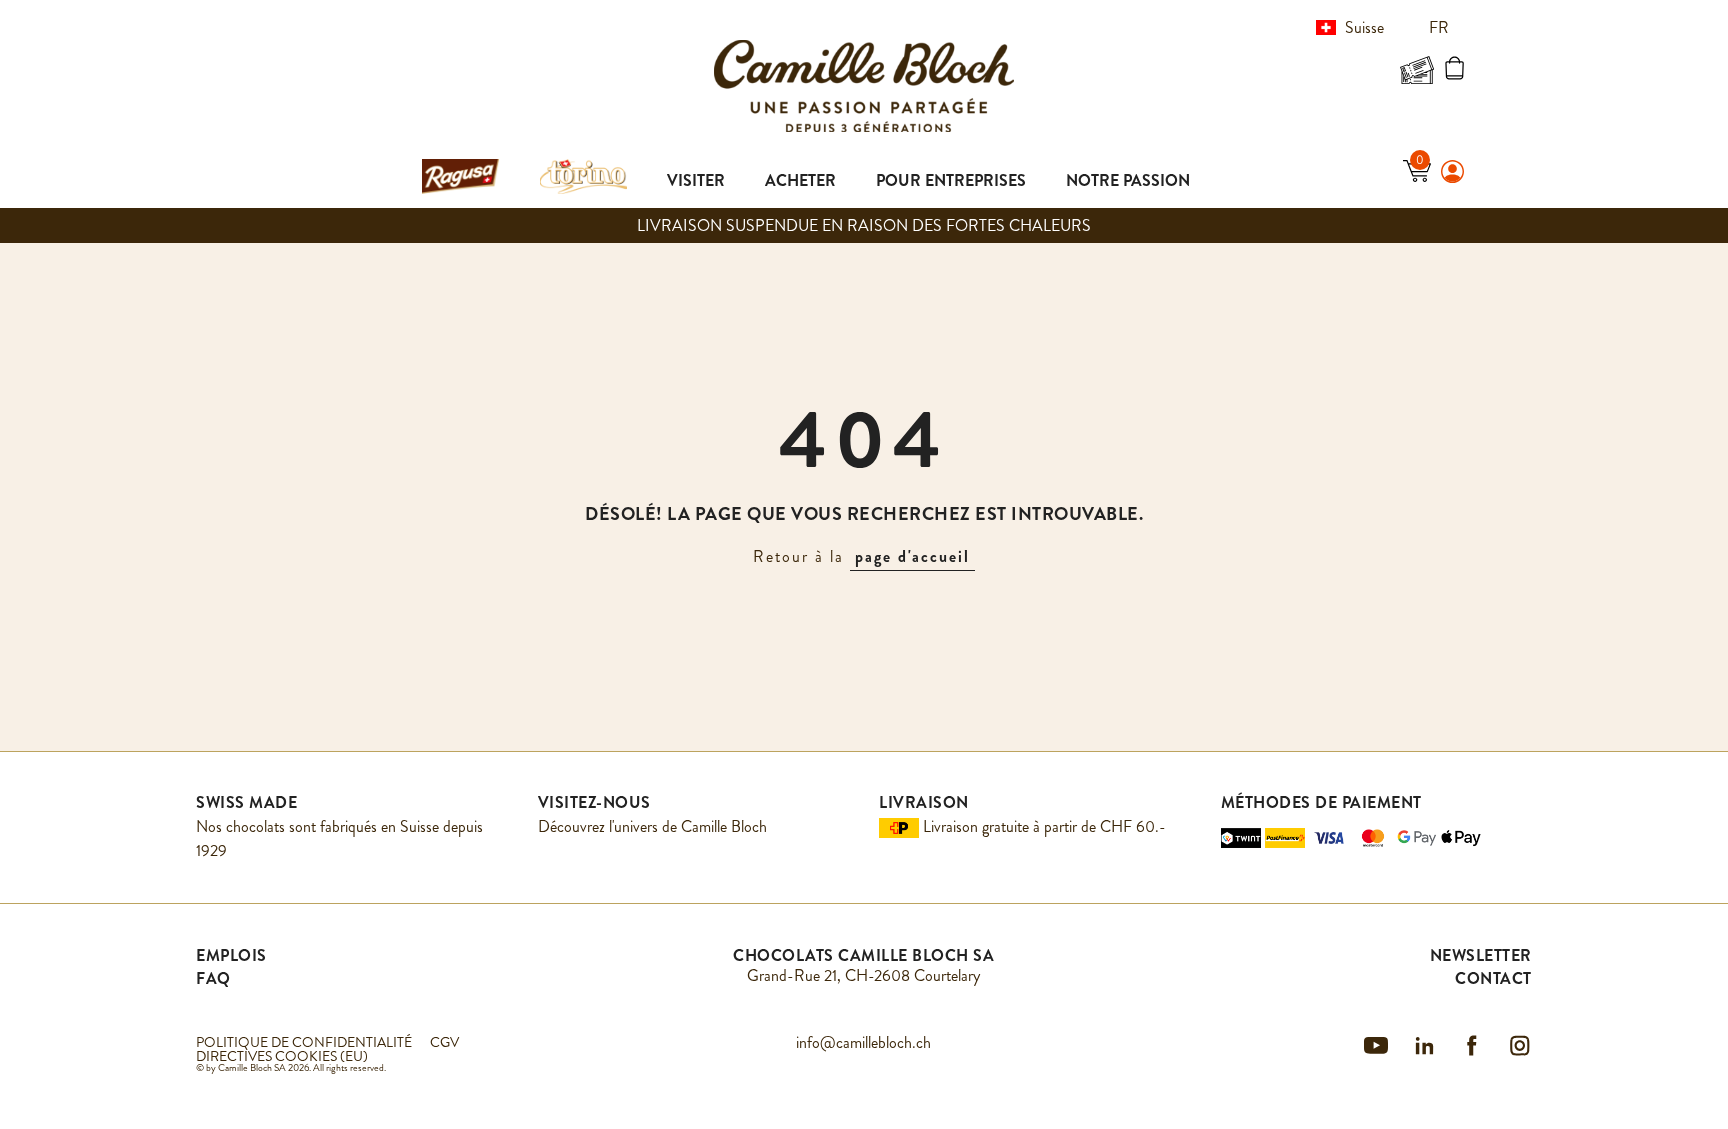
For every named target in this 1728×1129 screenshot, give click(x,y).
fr (1441, 27)
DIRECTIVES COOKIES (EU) (282, 1056)
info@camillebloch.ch (863, 1042)
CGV (444, 1042)
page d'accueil (912, 556)
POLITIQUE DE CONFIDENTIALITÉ (304, 1042)
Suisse (1364, 27)
